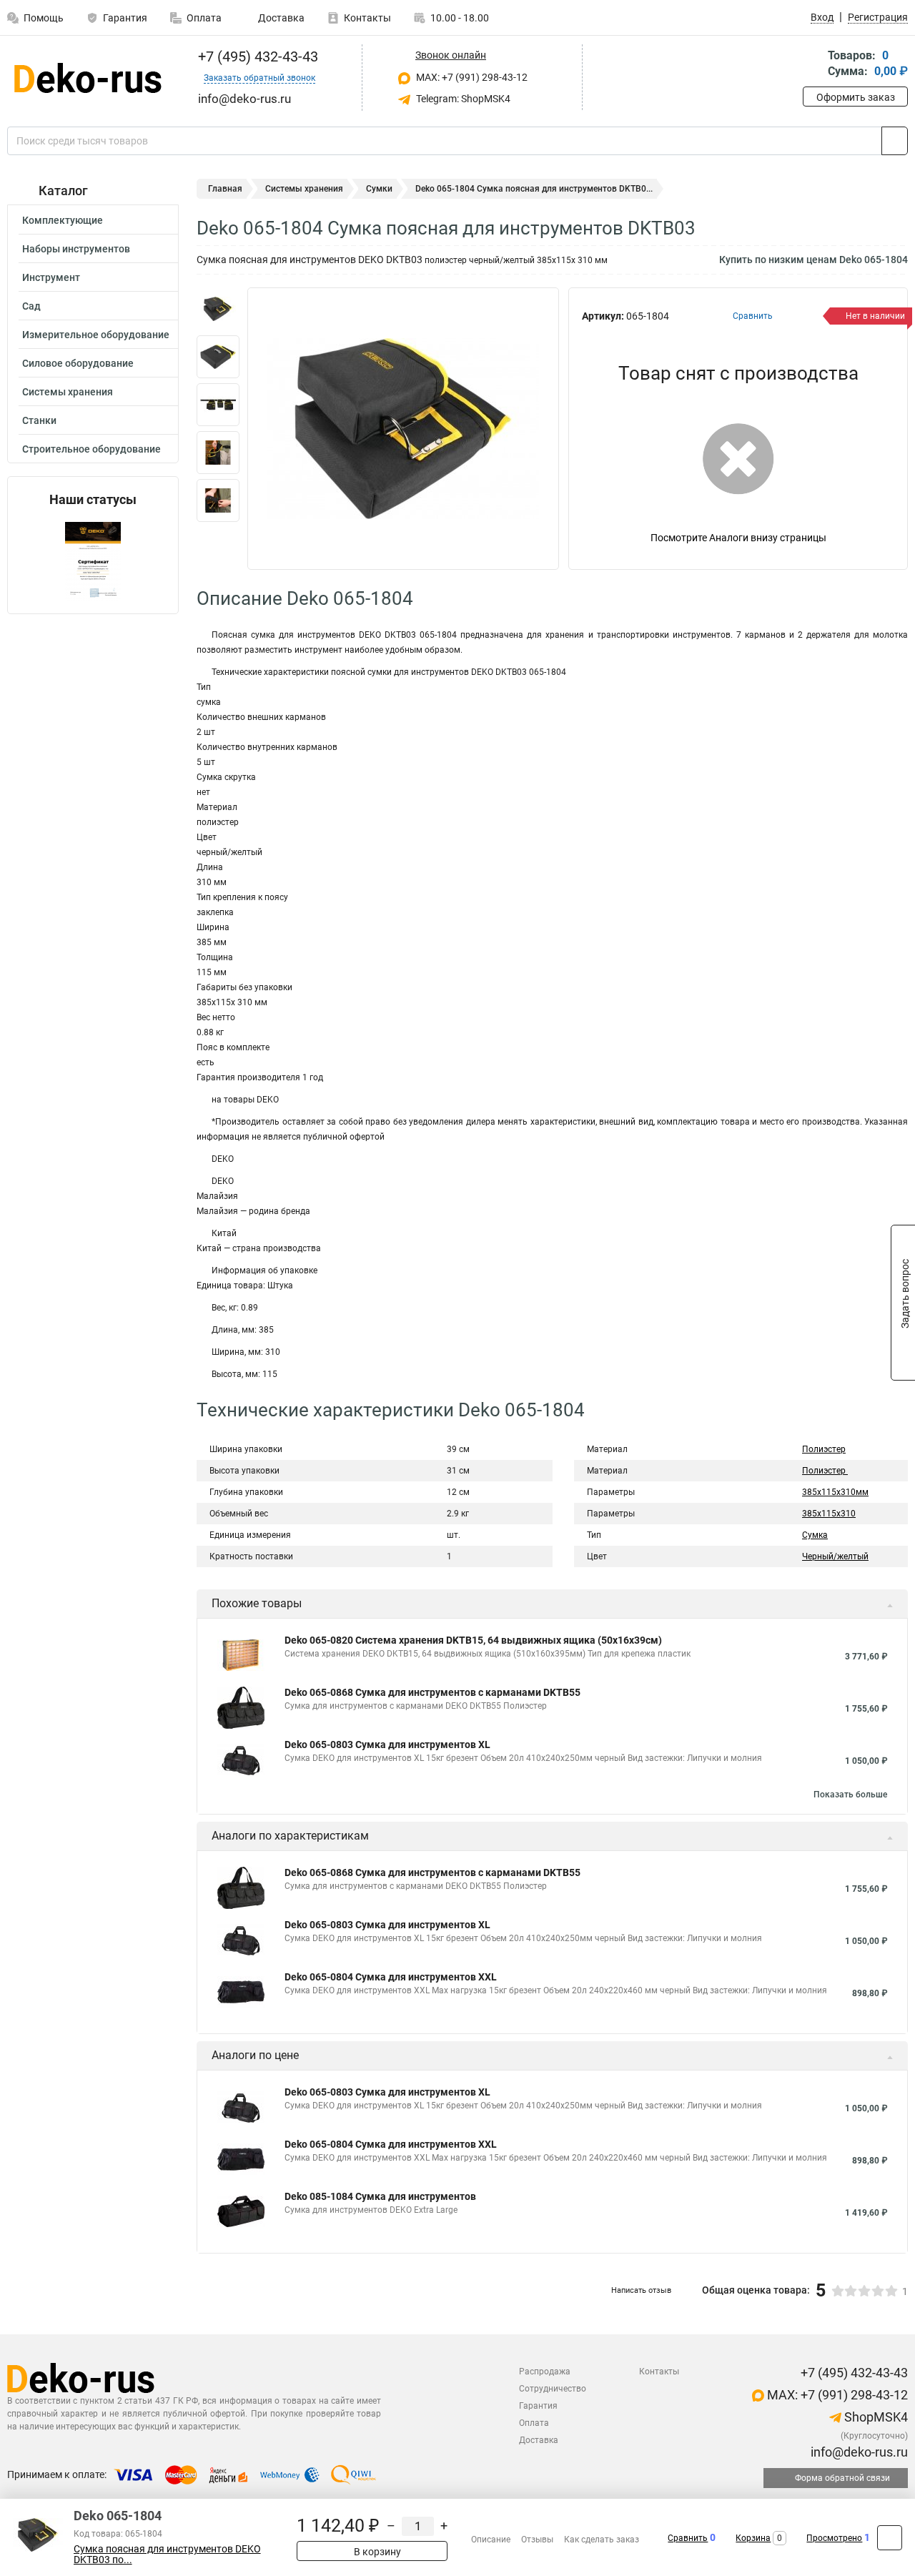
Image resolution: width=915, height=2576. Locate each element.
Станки (39, 420)
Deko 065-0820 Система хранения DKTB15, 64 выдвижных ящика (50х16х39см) (473, 1640)
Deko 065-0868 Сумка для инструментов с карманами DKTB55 (432, 1692)
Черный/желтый (835, 1556)
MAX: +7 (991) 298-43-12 (471, 77)
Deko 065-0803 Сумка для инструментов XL (387, 1745)
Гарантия (125, 18)
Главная (225, 189)
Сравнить (688, 2538)
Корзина (753, 2538)
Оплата (204, 18)
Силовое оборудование (78, 363)
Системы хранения (68, 392)
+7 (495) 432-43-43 (256, 56)
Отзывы (537, 2540)
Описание (491, 2540)
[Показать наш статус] (93, 560)
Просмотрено (834, 2538)
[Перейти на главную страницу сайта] (88, 78)
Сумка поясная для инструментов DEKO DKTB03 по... (167, 2555)
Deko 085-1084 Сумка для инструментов (380, 2196)
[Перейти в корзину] (813, 65)
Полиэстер (824, 1449)
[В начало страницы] (890, 2538)
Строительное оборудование (91, 449)
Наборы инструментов (76, 249)
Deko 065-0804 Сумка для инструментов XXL (391, 1977)
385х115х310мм (835, 1492)
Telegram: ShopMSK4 (462, 99)
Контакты (367, 18)
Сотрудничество (553, 2389)
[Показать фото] (218, 309)
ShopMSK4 (875, 2417)
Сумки (379, 189)
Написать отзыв (641, 2290)
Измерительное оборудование (96, 335)
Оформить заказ (856, 97)
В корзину (376, 2552)
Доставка (280, 18)
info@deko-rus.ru (858, 2452)
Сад (31, 306)
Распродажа (545, 2372)
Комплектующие (63, 220)
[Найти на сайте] (895, 141)
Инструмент (51, 277)
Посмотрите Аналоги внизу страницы (738, 538)
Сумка (815, 1535)
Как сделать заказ (602, 2540)
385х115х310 (829, 1514)
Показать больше (850, 1795)
